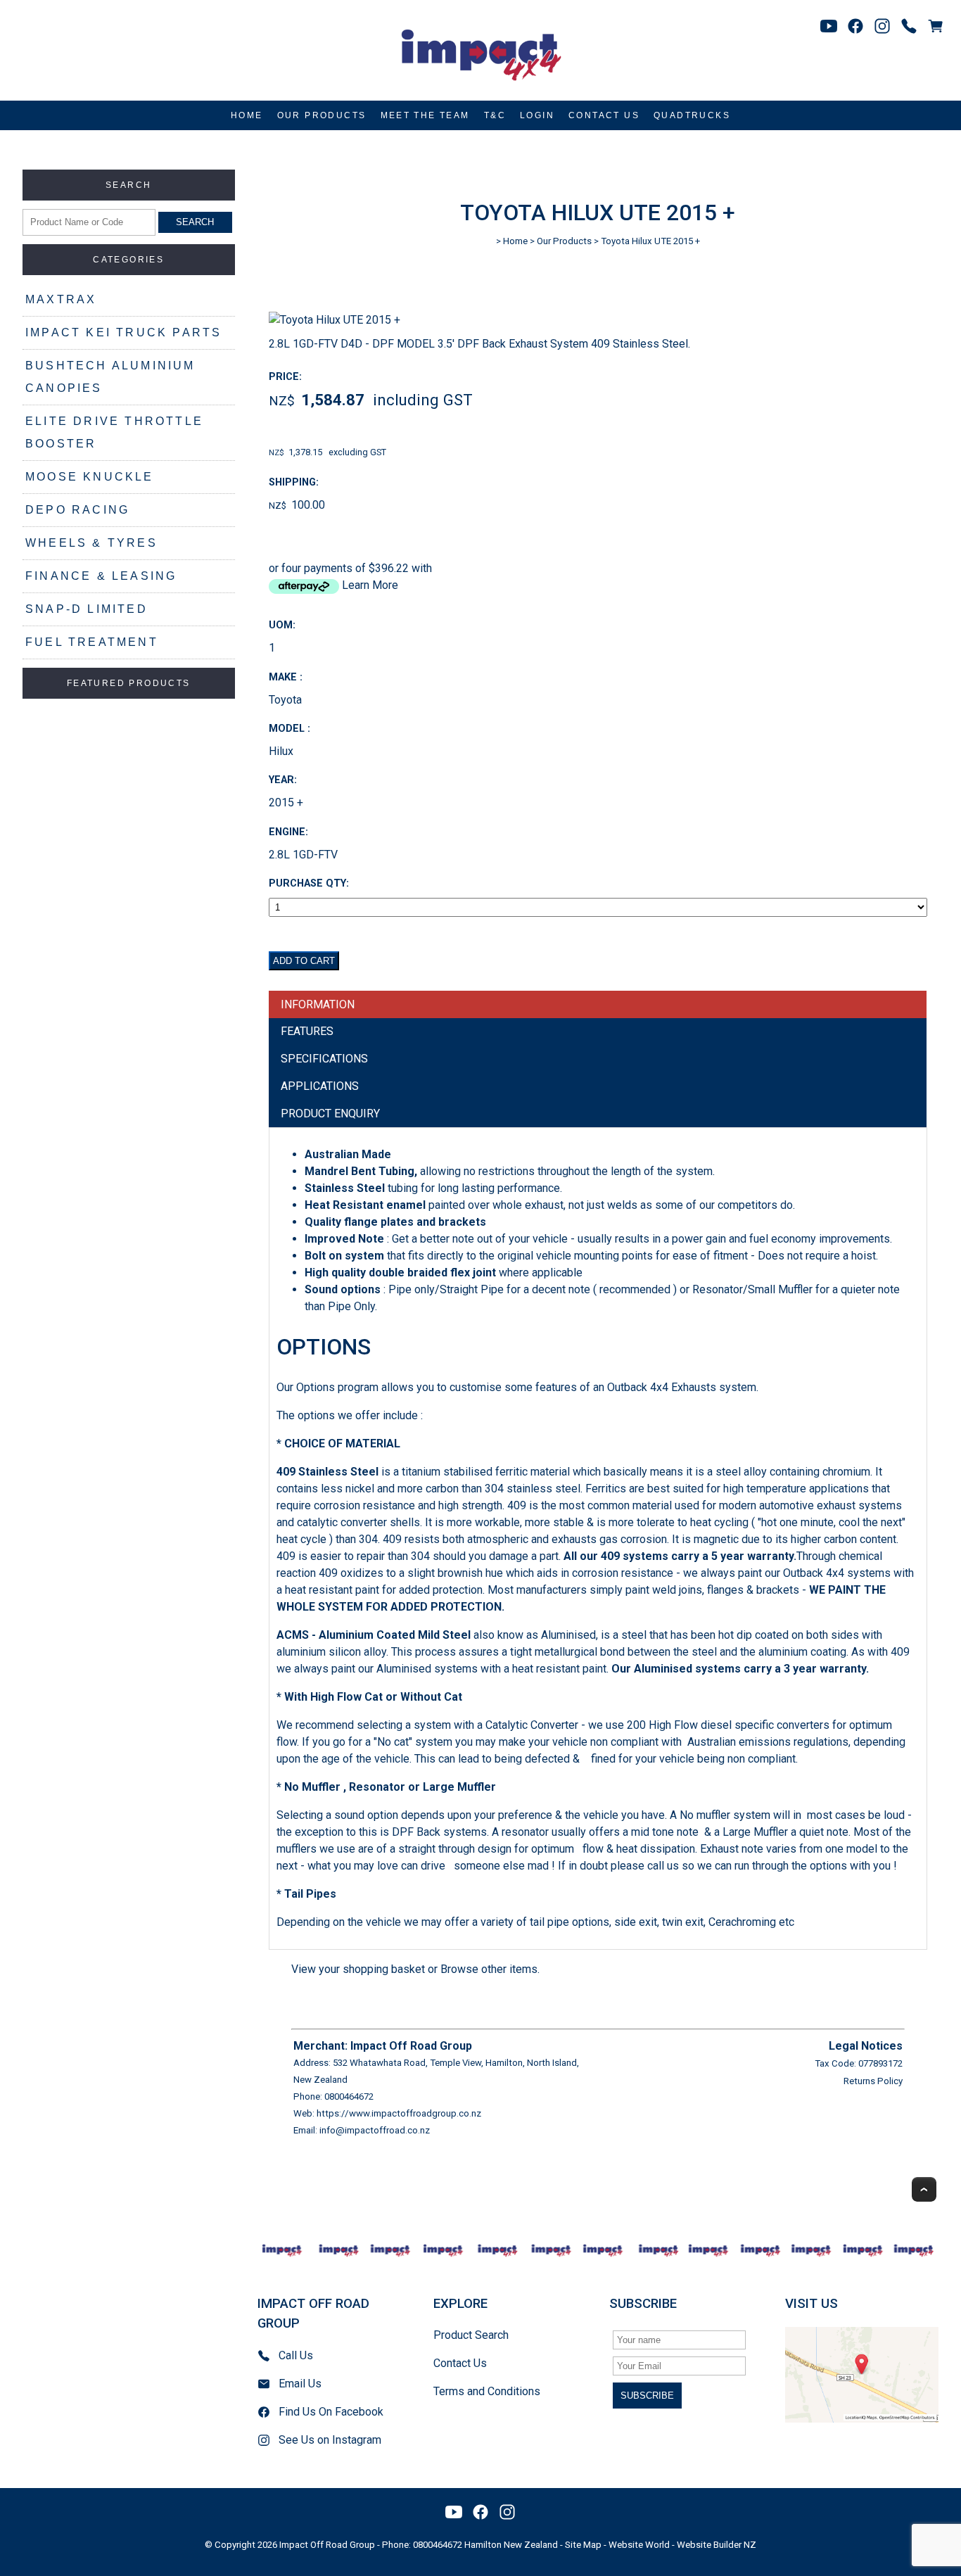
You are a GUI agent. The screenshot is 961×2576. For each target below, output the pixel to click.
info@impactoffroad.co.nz (375, 2130)
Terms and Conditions (487, 2391)
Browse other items (489, 1969)
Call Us (296, 2355)
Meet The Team (425, 115)
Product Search (471, 2335)
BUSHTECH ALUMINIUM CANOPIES (110, 377)
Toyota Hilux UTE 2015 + (650, 241)
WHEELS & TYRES (91, 543)
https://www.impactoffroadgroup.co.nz (399, 2113)
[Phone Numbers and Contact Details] (909, 26)
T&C (495, 115)
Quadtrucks (692, 115)
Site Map (583, 2545)
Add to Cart (304, 961)
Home (247, 115)
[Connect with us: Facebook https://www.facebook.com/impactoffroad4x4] (855, 26)
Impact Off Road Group (327, 2545)
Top (924, 2189)
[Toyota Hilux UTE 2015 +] (335, 320)
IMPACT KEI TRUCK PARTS (123, 332)
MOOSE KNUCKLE (90, 477)
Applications (320, 1086)
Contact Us (604, 115)
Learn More (370, 585)
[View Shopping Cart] (936, 26)
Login (537, 115)
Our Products (322, 115)
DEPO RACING (77, 510)
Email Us (300, 2384)
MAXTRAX (61, 299)
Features (307, 1031)
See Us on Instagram (330, 2440)
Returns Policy (873, 2081)
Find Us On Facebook (331, 2412)
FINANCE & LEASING (101, 576)
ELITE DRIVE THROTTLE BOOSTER (114, 432)
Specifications (324, 1059)
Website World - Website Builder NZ (682, 2545)
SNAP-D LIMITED (87, 609)
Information (318, 1004)
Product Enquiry (330, 1113)
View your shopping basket (358, 1969)
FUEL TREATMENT (92, 642)
